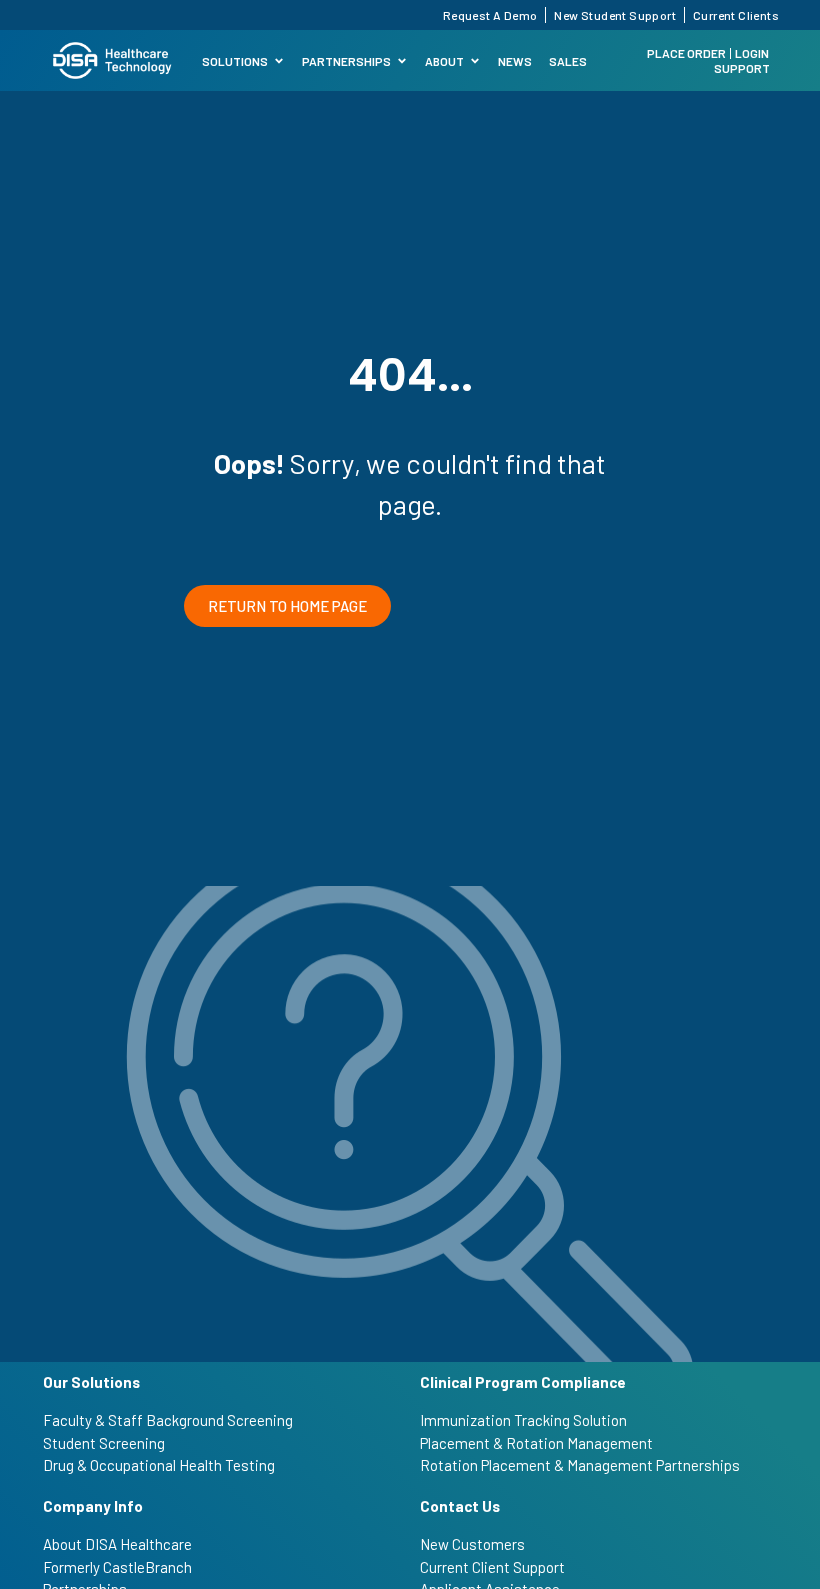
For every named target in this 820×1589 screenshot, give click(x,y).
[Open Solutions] (279, 61)
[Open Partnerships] (402, 61)
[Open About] (475, 61)
